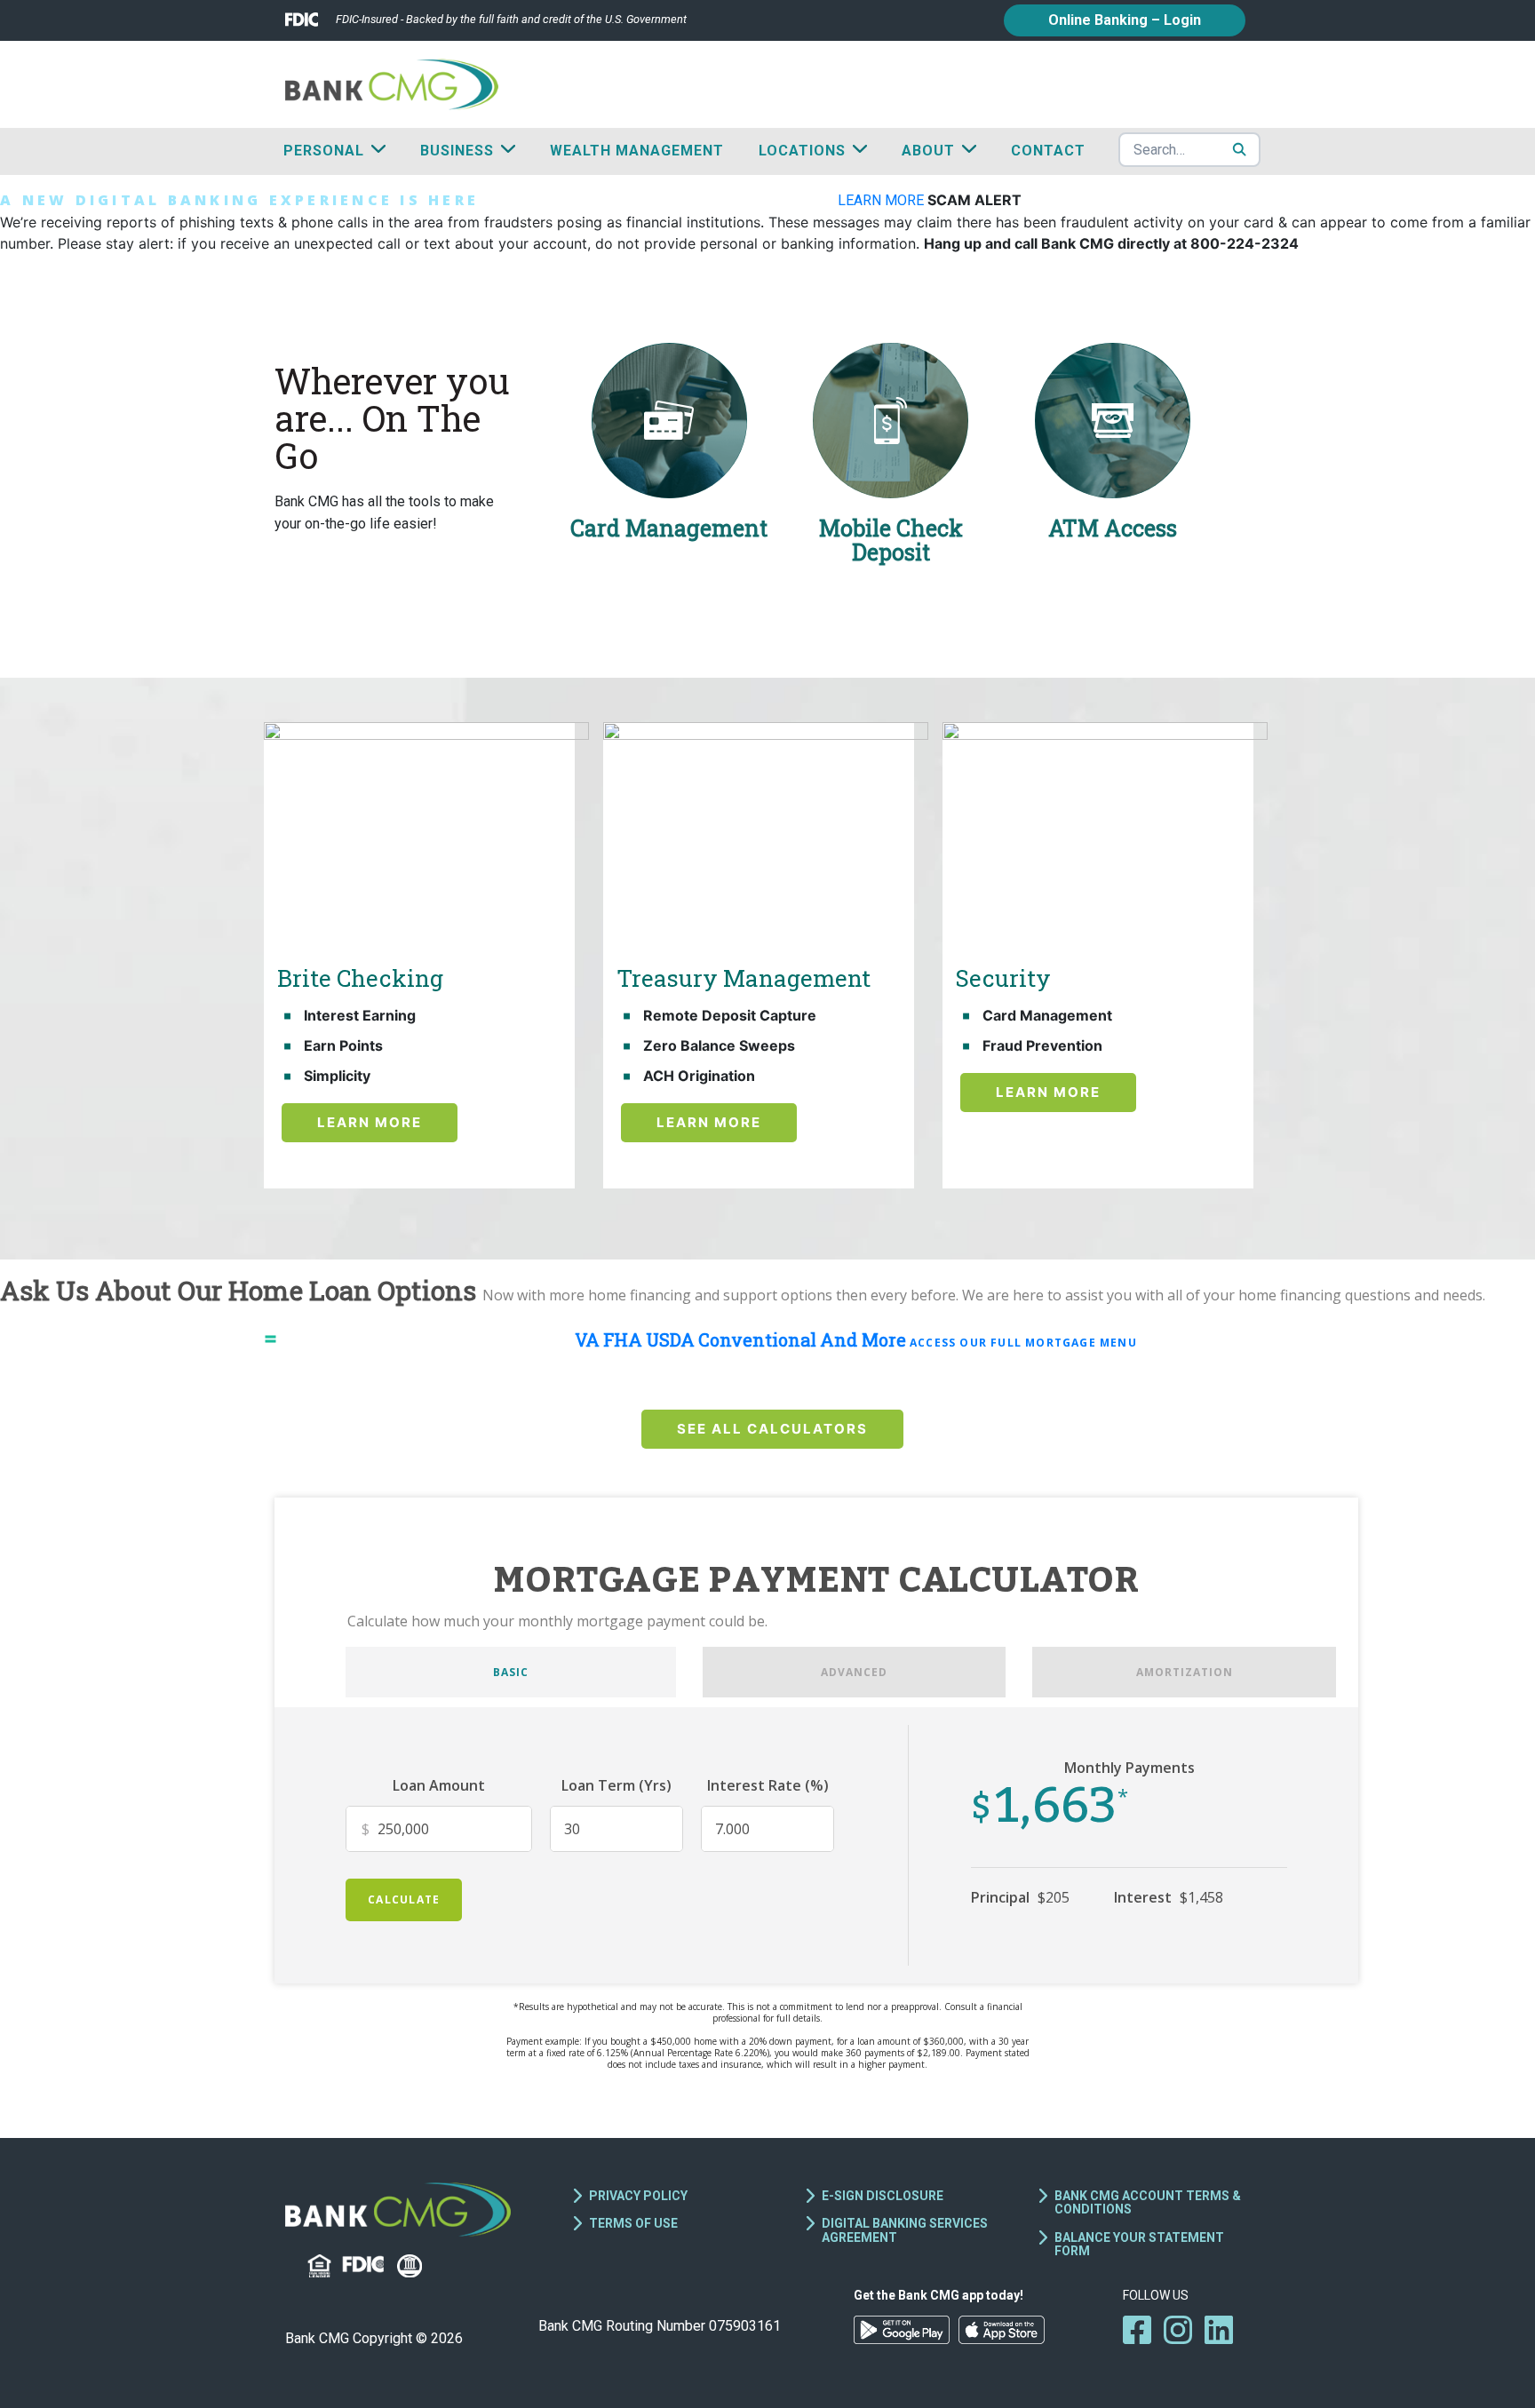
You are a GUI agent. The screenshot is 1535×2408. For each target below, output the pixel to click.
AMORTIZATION (1185, 1672)
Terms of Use (633, 2223)
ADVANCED (854, 1672)
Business (457, 151)
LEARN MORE (883, 200)
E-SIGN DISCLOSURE (883, 2196)
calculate (404, 1899)
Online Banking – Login (1125, 20)
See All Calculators (772, 1429)
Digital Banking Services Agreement (905, 2230)
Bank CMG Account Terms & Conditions (1148, 2202)
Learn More (370, 1122)
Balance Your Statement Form (1139, 2244)
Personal (324, 151)
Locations (802, 151)
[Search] (1239, 149)
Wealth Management (637, 151)
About (928, 151)
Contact (1048, 151)
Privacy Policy (638, 2196)
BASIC (511, 1672)
